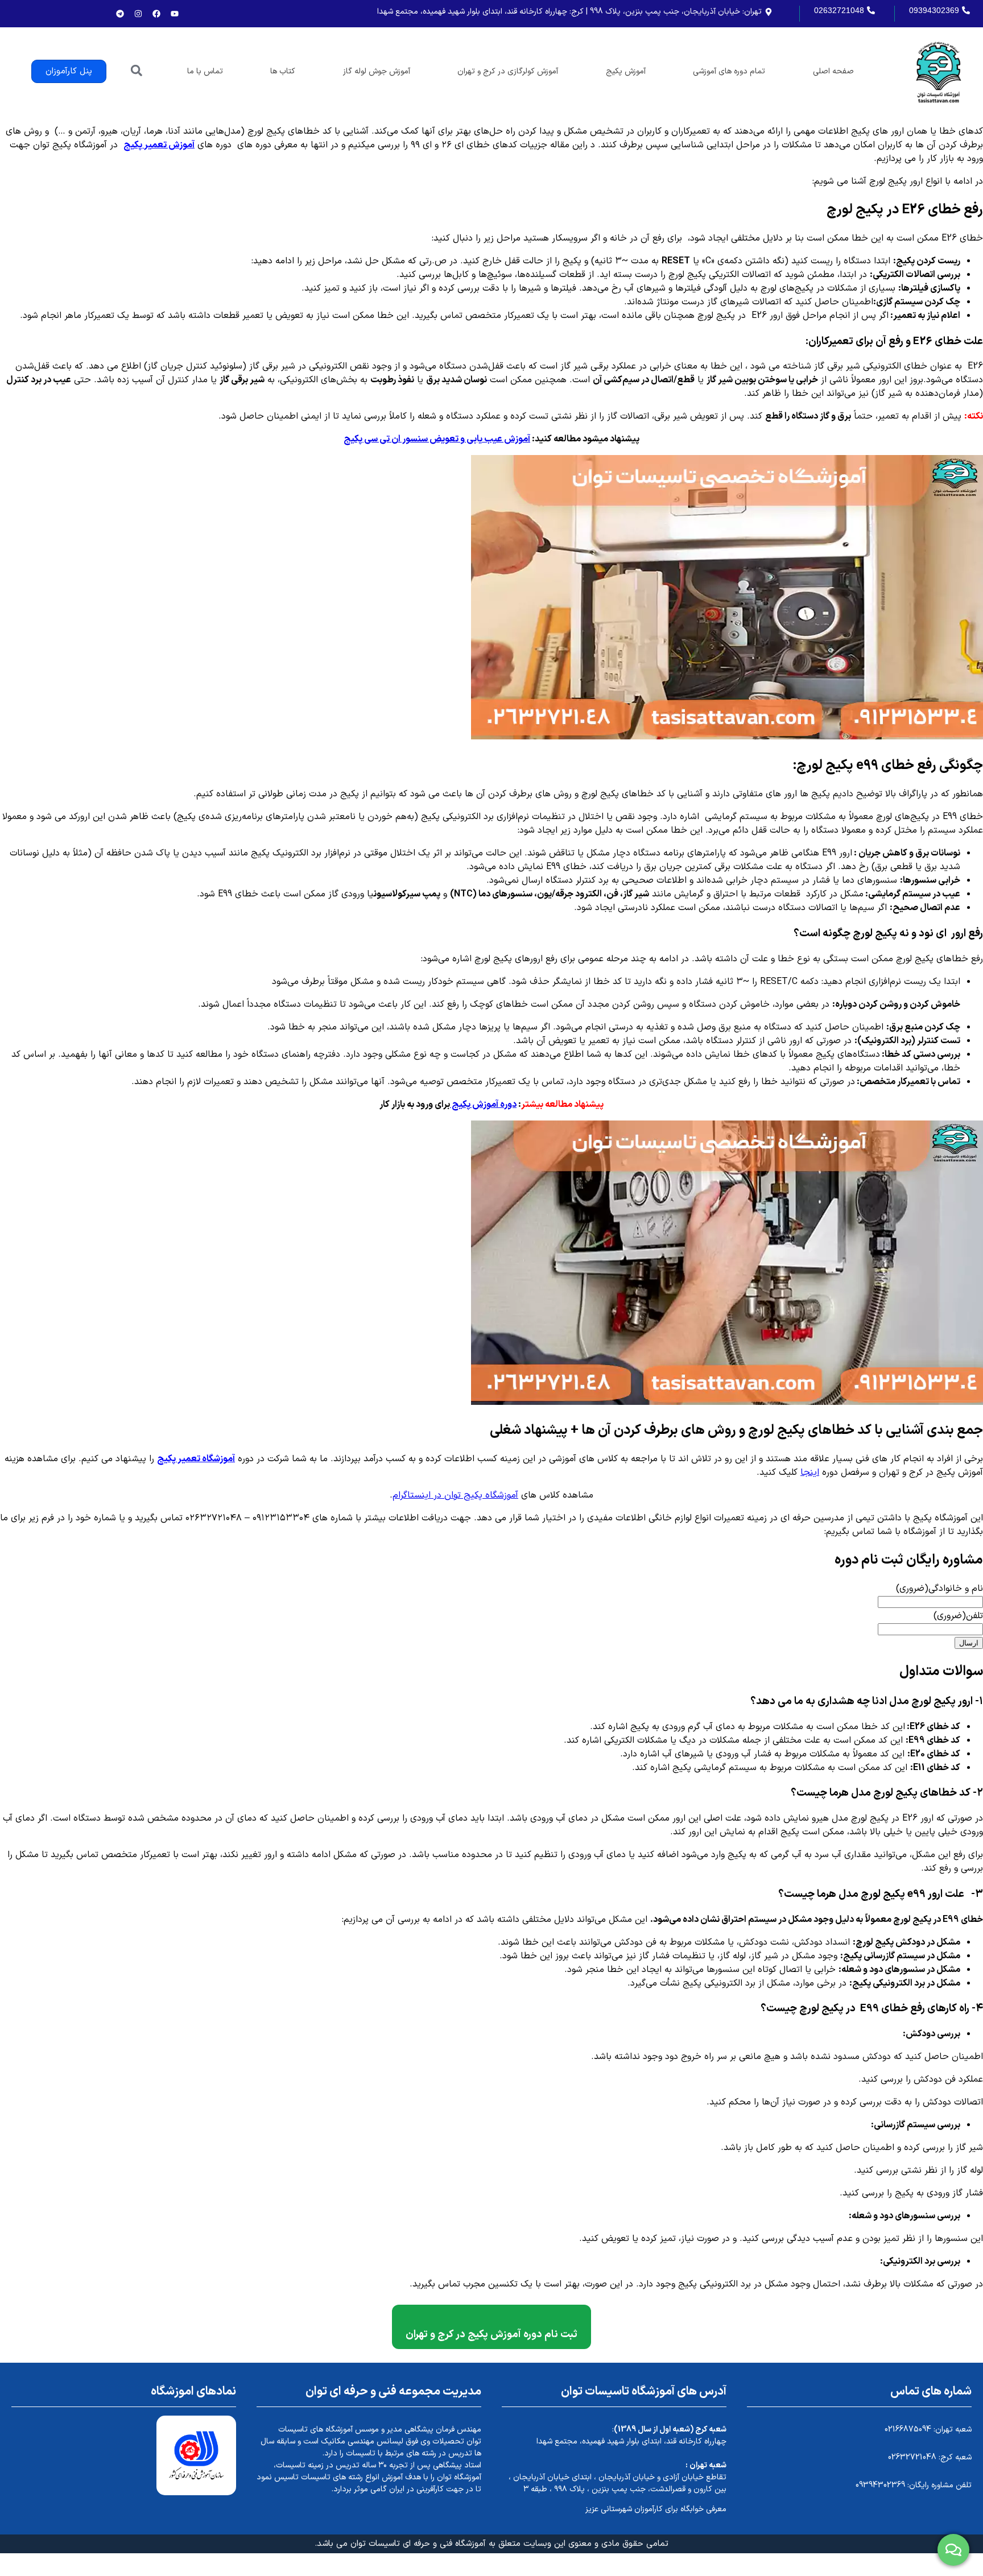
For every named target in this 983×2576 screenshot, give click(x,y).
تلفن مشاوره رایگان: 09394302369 (914, 2485)
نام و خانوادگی (939, 1589)
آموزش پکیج (626, 71)
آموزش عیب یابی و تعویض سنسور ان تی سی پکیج (437, 439)
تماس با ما (205, 71)
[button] (136, 70)
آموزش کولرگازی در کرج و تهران (508, 71)
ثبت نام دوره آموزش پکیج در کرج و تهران (491, 2335)
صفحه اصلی (833, 71)
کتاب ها (283, 71)
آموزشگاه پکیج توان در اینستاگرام (455, 1495)
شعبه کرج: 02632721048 (930, 2457)
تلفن (958, 1616)
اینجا (810, 1473)
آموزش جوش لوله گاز (377, 71)
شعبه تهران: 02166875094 (928, 2430)
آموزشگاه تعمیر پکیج (196, 1459)
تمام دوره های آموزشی (729, 71)
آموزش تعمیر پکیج (159, 145)
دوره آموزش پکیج (483, 1105)
